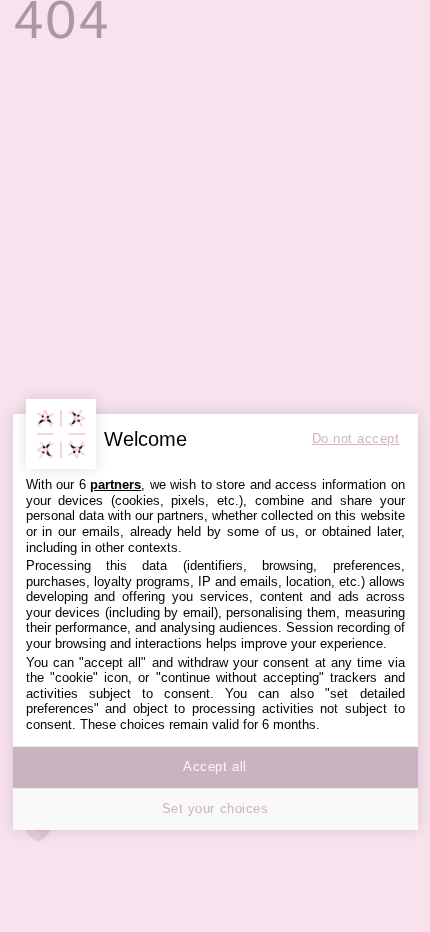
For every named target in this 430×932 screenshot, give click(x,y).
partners (115, 484)
